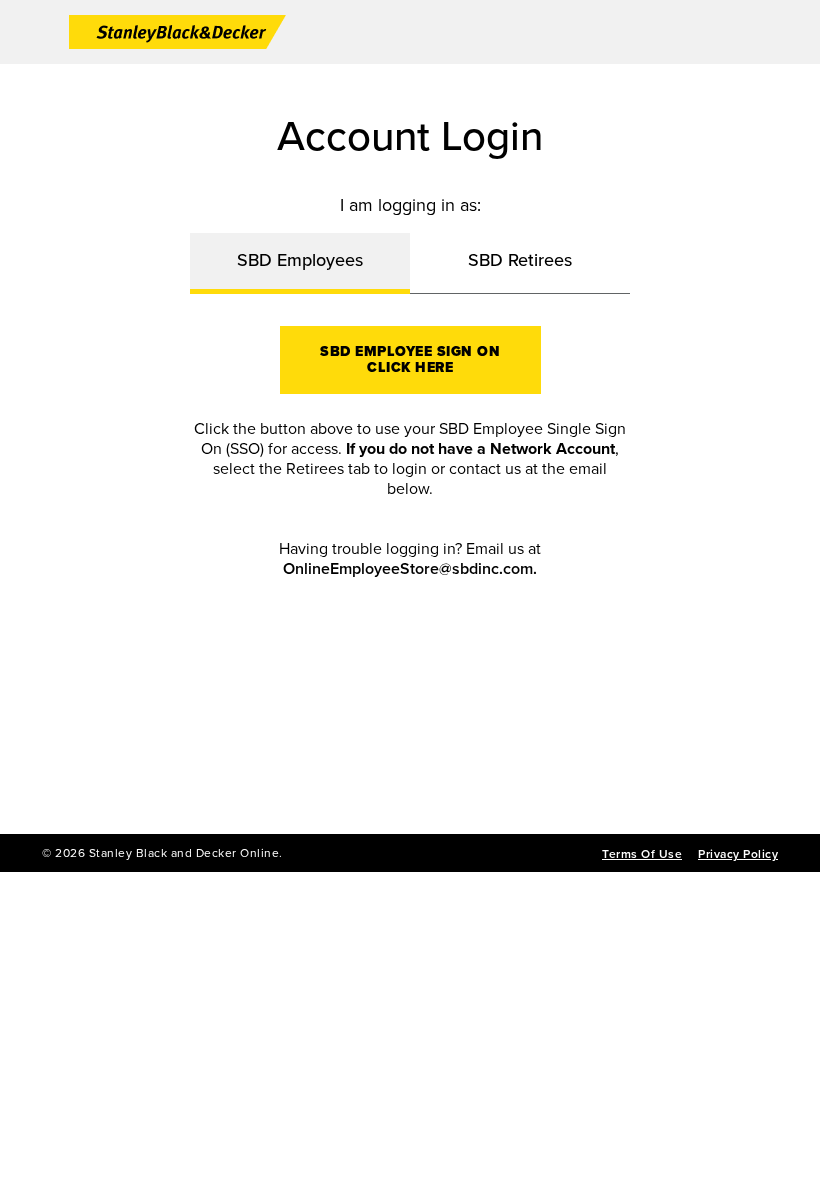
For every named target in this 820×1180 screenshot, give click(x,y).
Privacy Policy (738, 854)
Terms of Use (642, 854)
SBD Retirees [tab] (520, 260)
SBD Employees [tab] (300, 260)
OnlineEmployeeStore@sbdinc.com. (410, 569)
